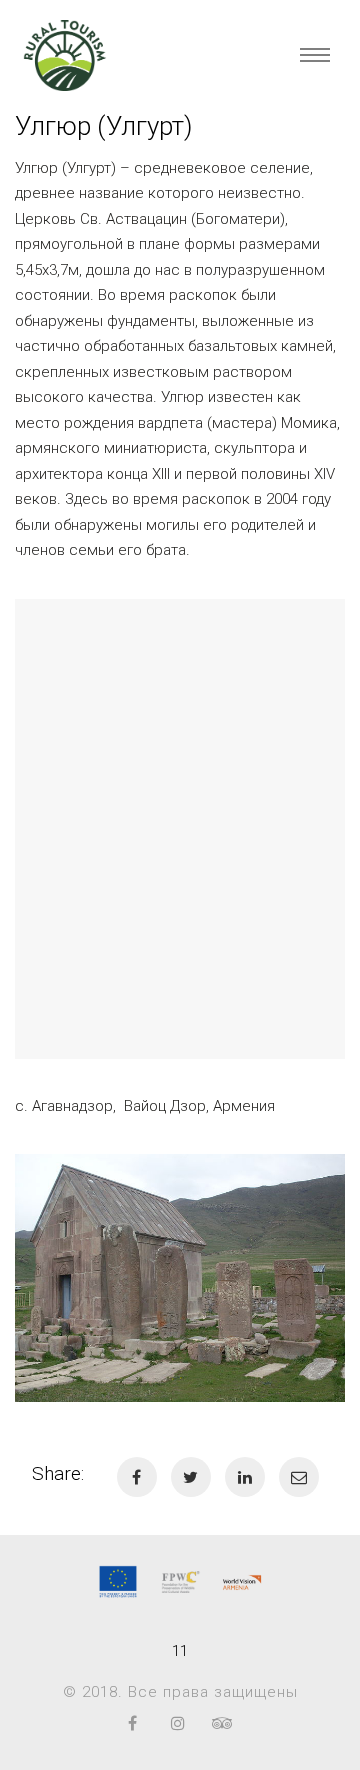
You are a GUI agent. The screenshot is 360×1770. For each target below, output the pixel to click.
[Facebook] (132, 1722)
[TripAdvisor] (222, 1722)
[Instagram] (177, 1722)
